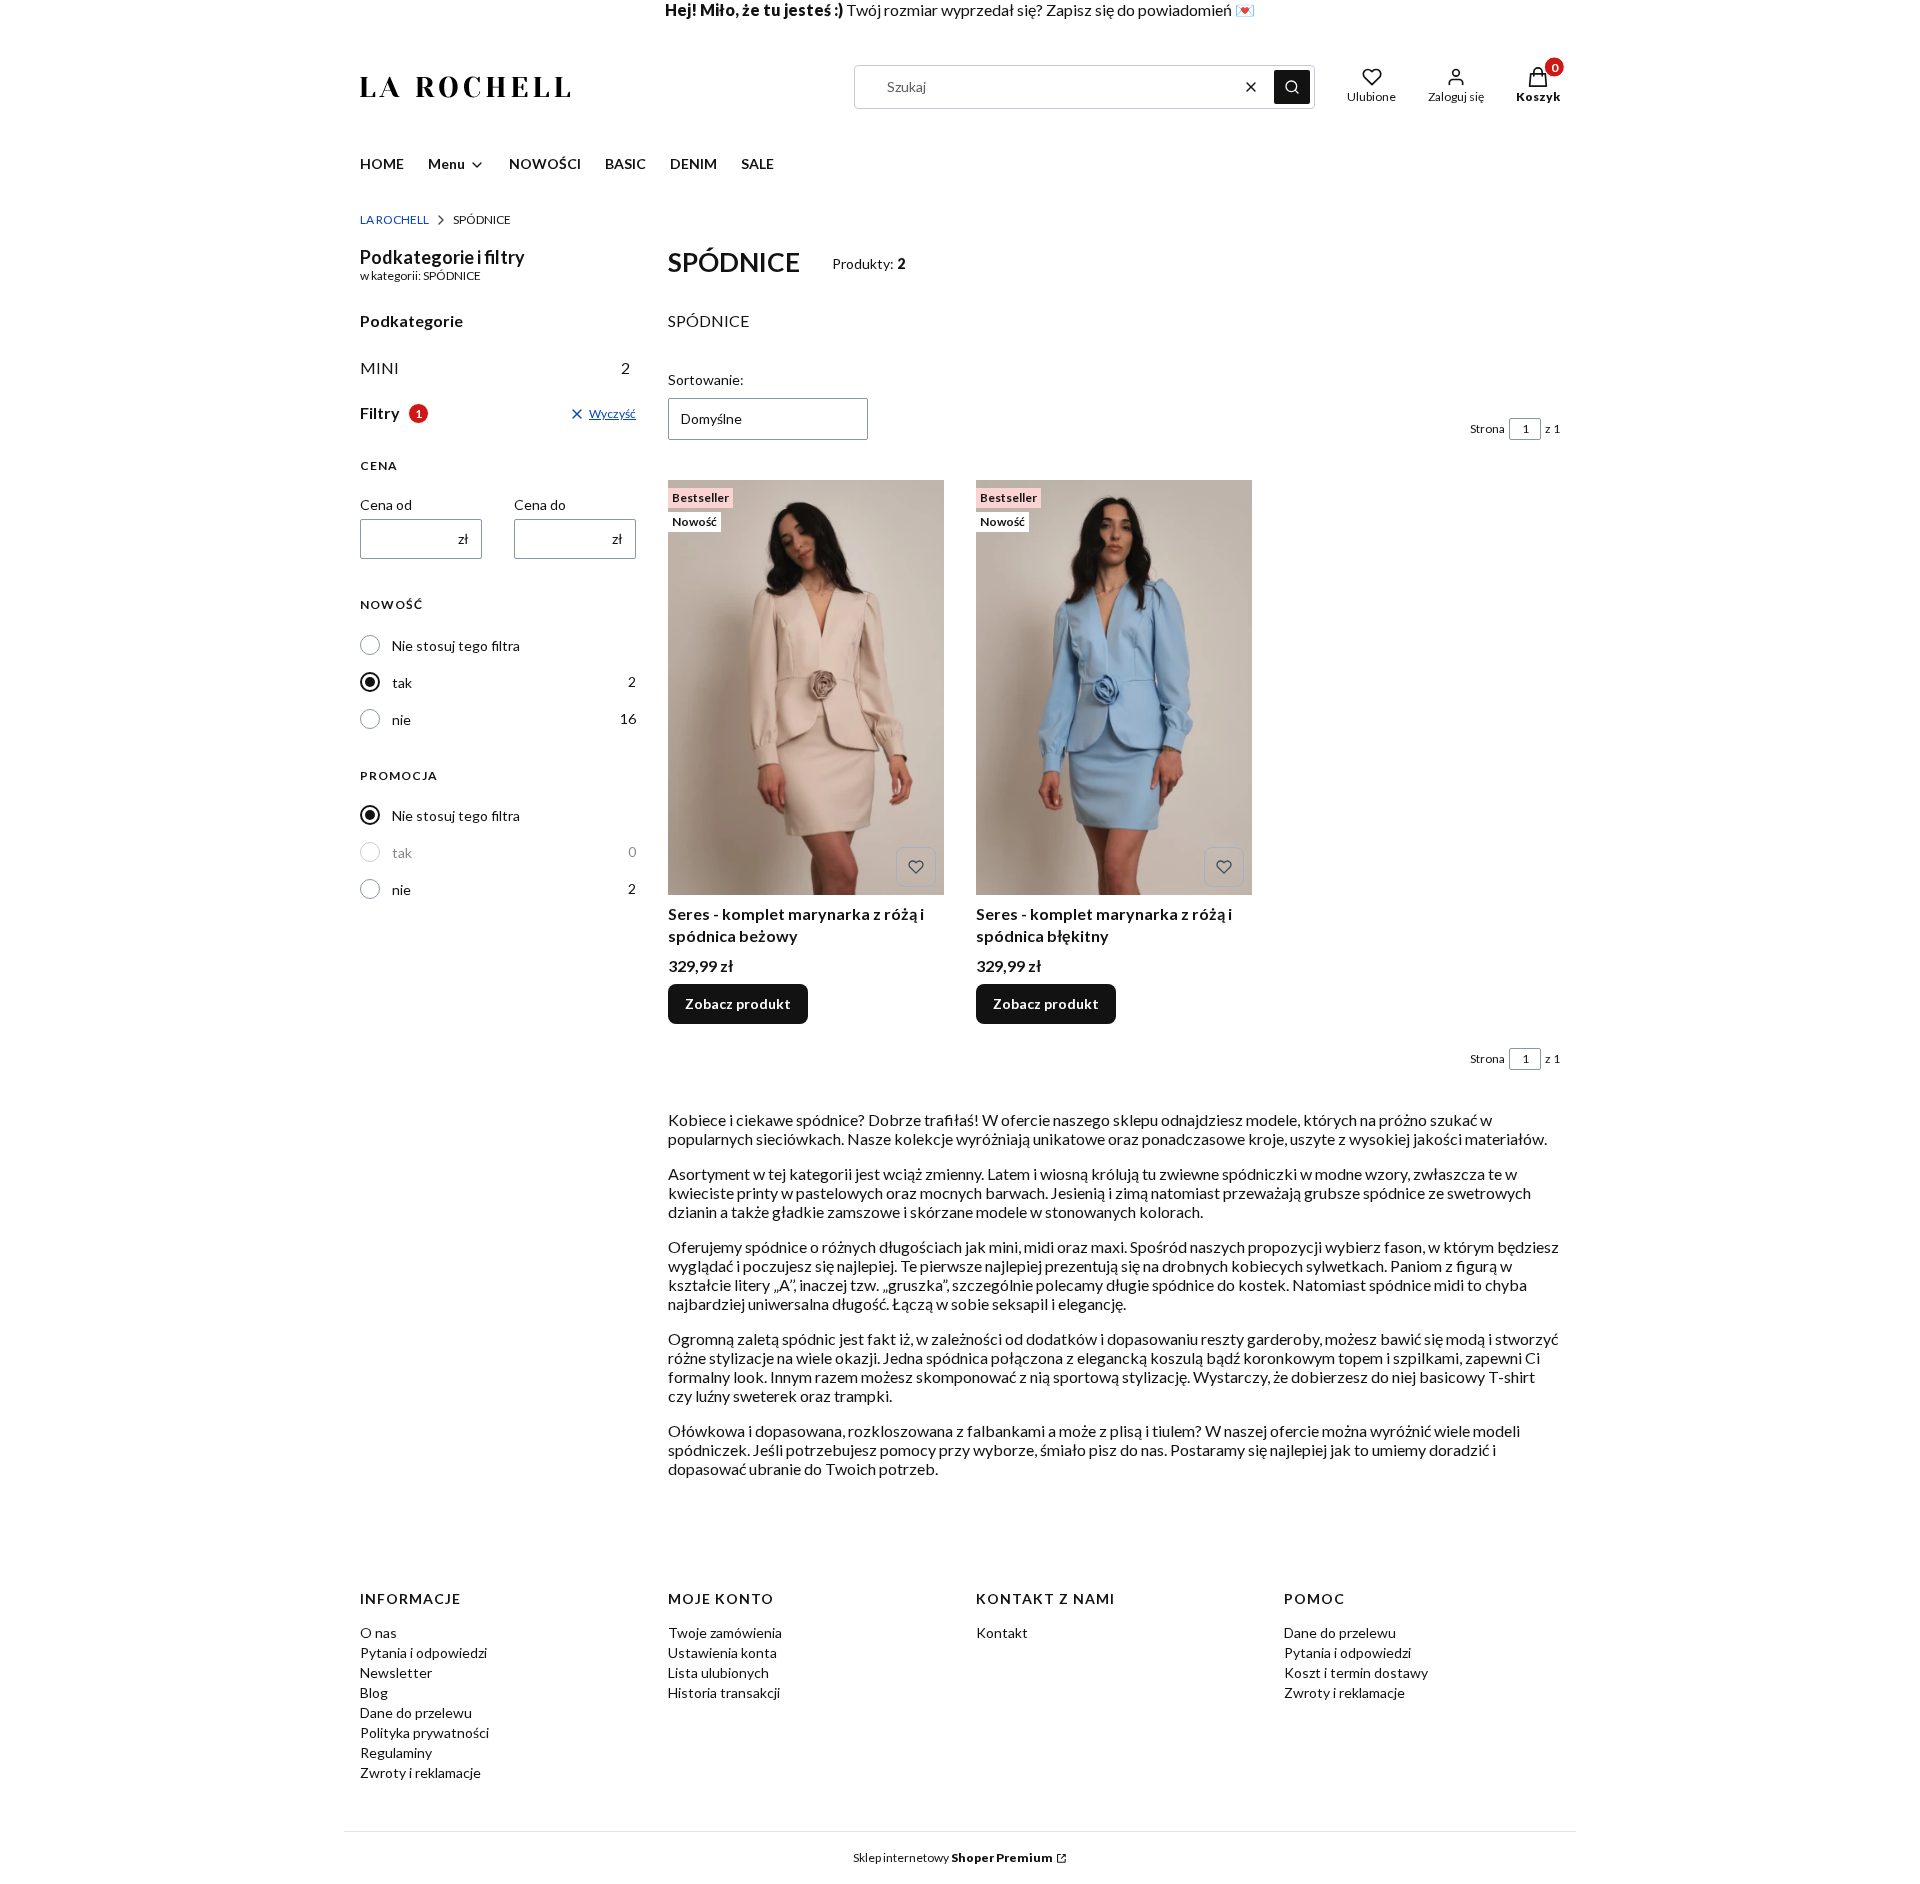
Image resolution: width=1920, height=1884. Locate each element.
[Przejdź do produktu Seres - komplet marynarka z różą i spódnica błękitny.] (1114, 687)
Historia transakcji (724, 1692)
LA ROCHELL (394, 219)
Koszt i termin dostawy (1356, 1672)
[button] (1292, 87)
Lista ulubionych (718, 1672)
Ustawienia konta (722, 1652)
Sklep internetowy (953, 1857)
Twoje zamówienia (725, 1632)
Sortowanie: (706, 379)
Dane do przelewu (416, 1712)
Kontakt (1002, 1632)
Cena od (386, 504)
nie (401, 719)
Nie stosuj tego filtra (456, 645)
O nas (378, 1632)
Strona (1487, 428)
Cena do (540, 504)
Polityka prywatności (424, 1732)
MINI (495, 367)
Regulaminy (396, 1752)
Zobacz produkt (738, 1003)
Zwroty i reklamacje (420, 1772)
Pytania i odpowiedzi (423, 1652)
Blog (374, 1692)
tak (402, 682)
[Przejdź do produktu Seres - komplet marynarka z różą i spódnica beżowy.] (806, 687)
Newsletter (396, 1672)
